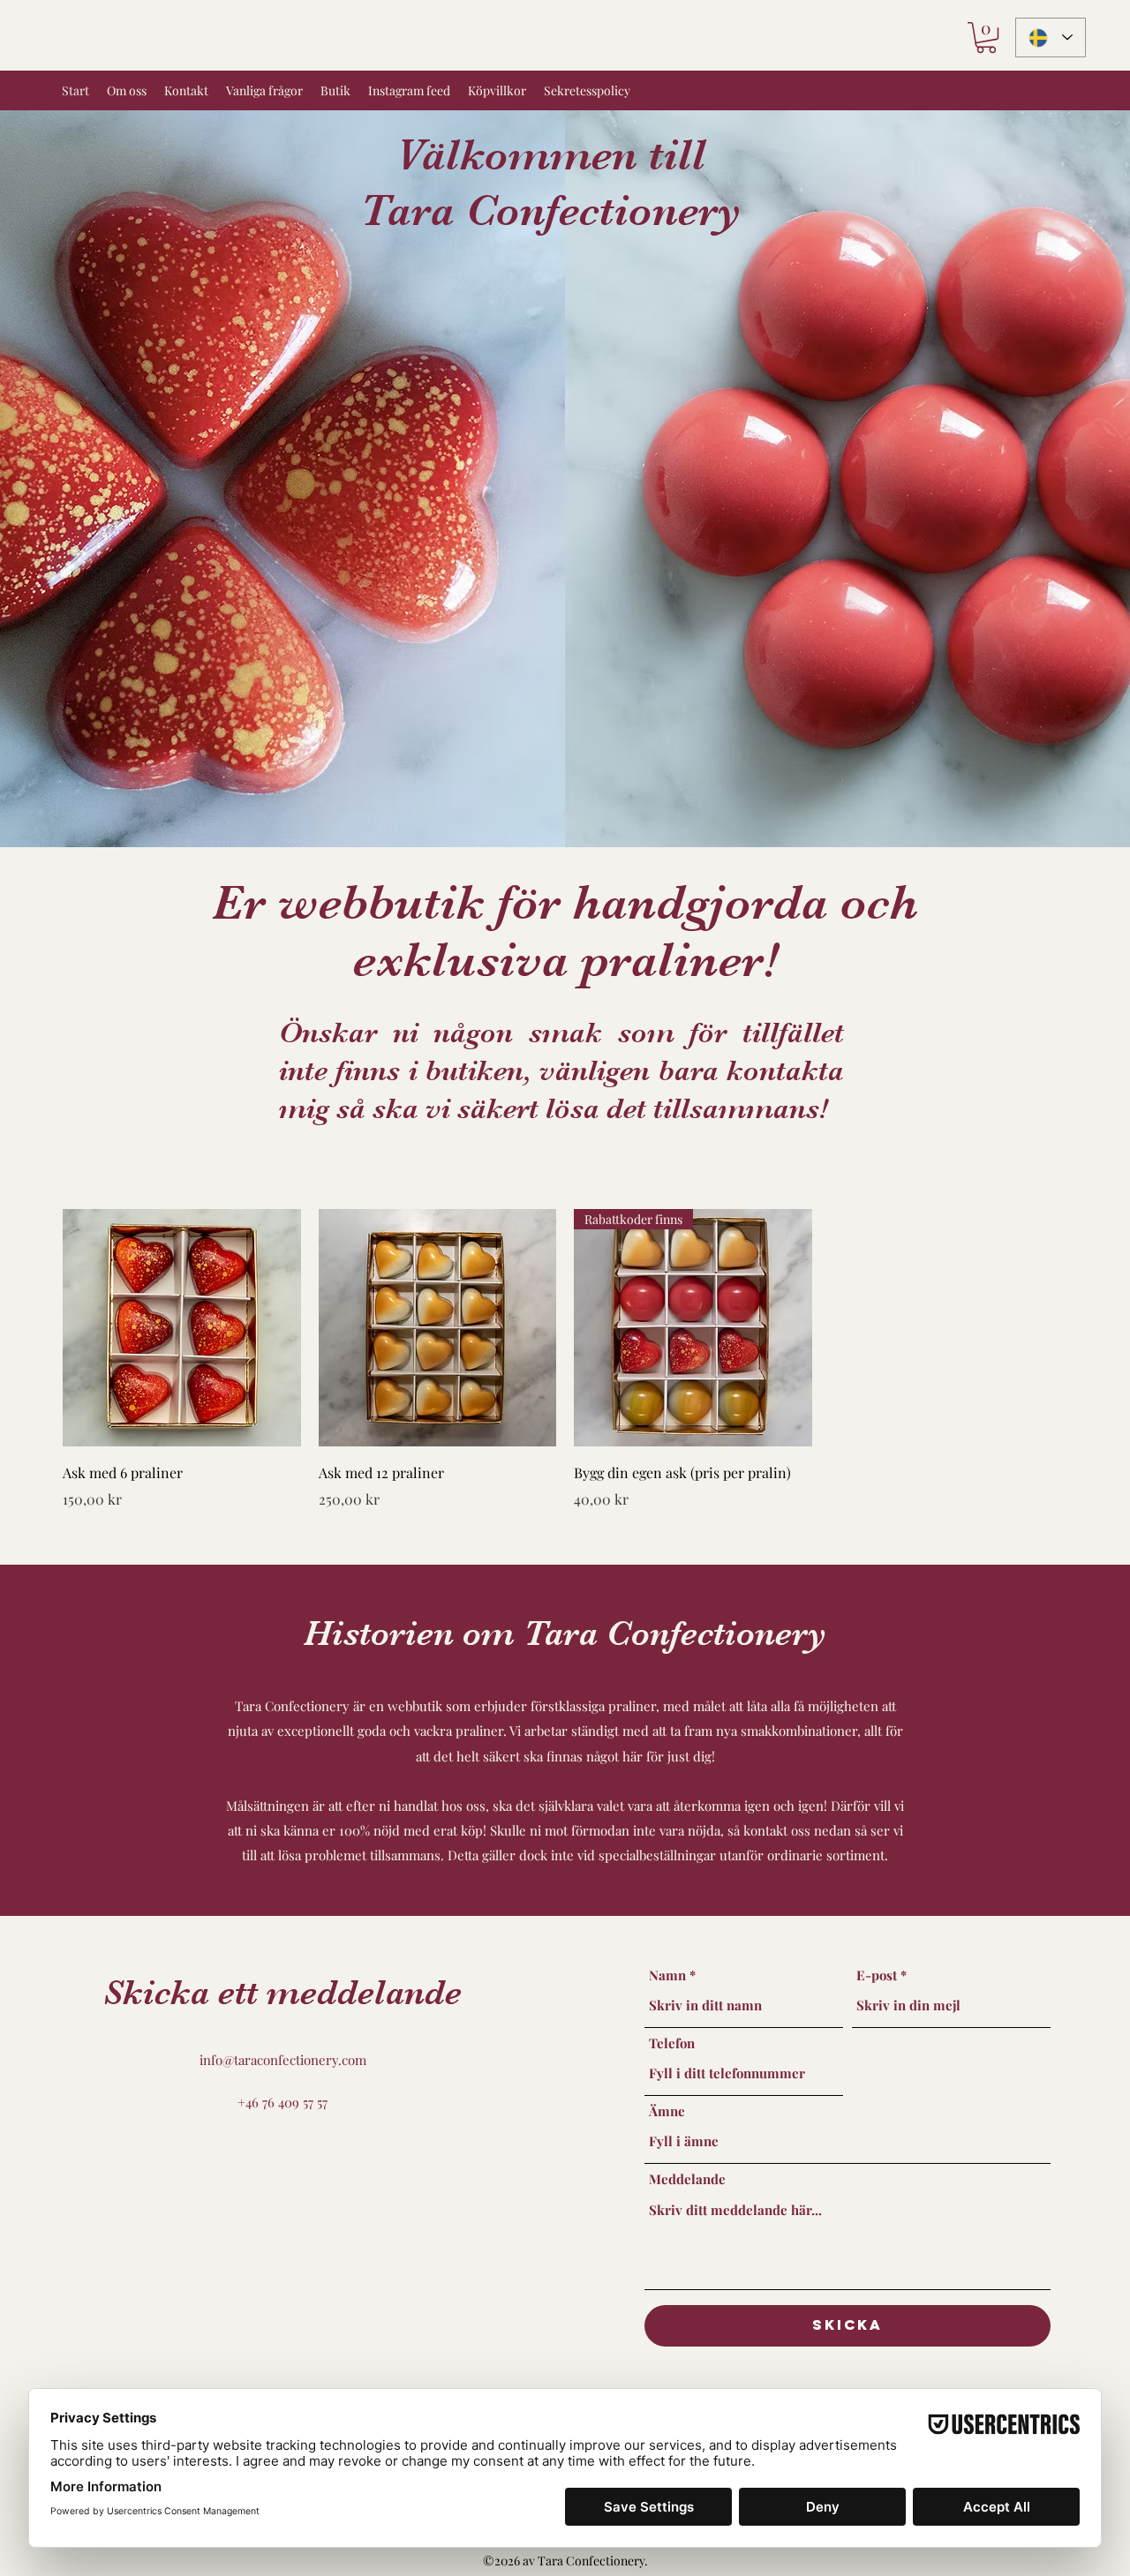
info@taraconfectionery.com (283, 2060)
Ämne (667, 2111)
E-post (877, 1975)
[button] (986, 38)
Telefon (672, 2043)
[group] (565, 1360)
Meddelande (687, 2179)
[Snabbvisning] (182, 1328)
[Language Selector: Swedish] (1051, 38)
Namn (667, 1975)
